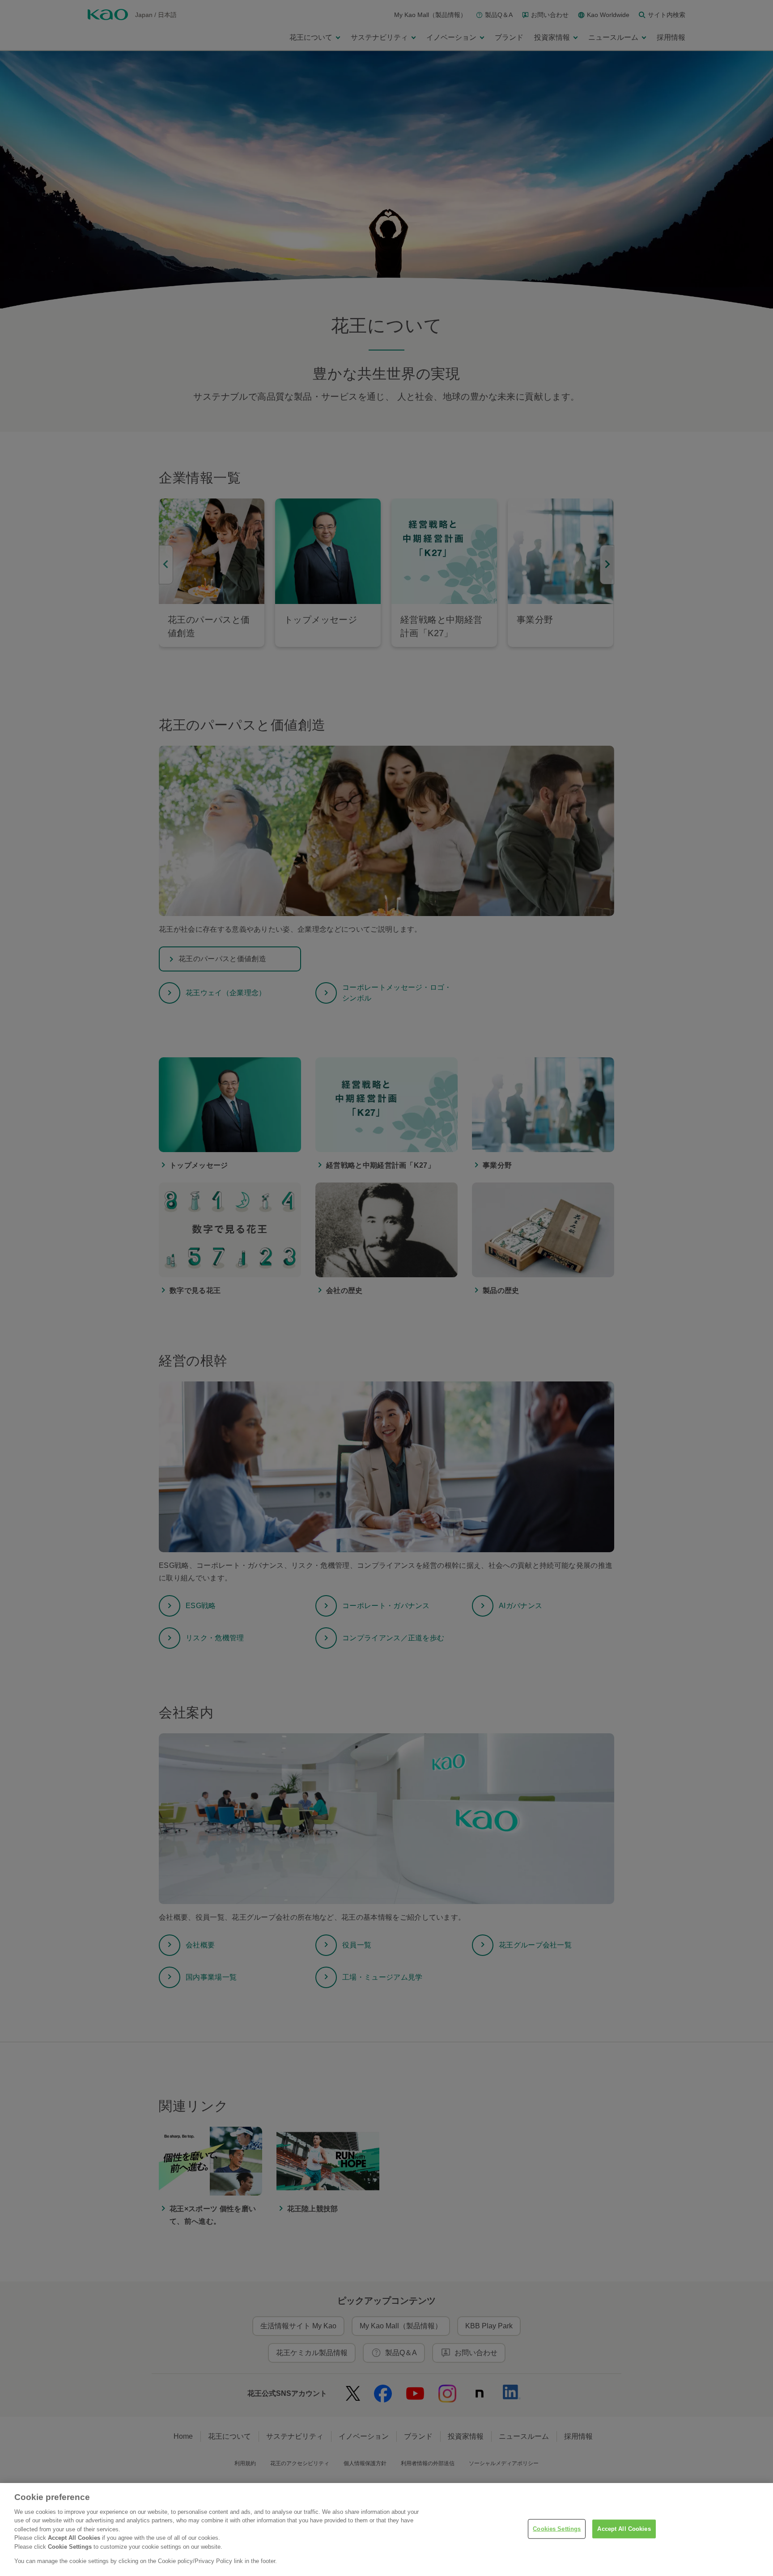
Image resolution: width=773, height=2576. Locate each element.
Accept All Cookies (624, 2529)
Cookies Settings (557, 2529)
